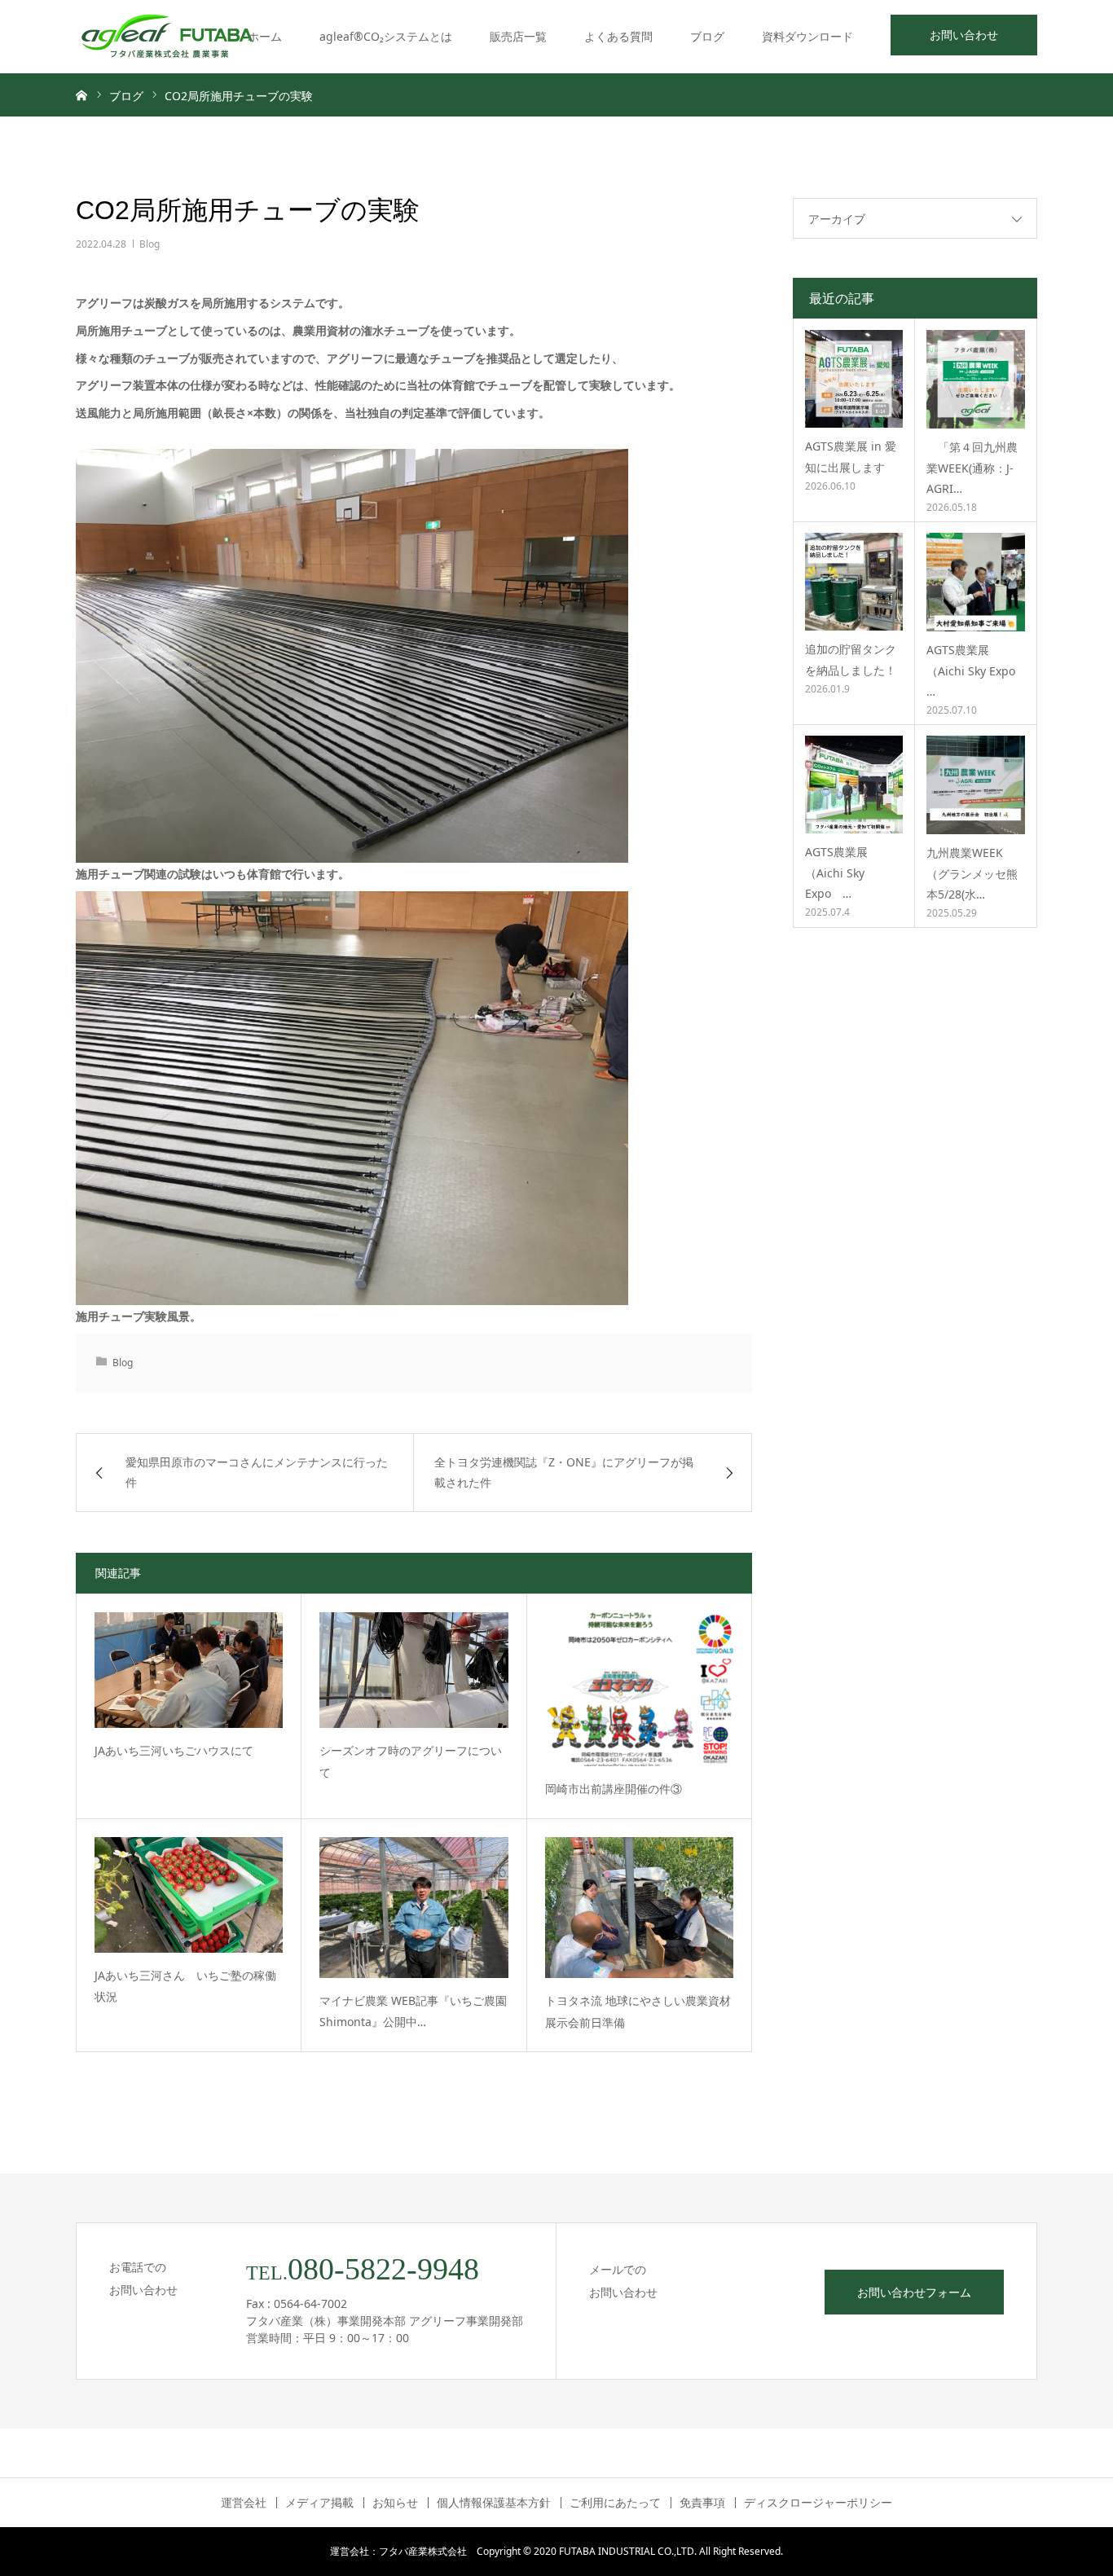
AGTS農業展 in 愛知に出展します (851, 456)
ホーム (265, 36)
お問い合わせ (964, 35)
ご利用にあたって (615, 2503)
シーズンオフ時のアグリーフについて (411, 1761)
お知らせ (395, 2503)
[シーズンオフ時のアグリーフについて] (414, 1670)
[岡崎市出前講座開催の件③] (639, 1689)
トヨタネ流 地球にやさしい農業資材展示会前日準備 (638, 2011)
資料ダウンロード (807, 36)
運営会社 (244, 2503)
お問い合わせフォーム (914, 2292)
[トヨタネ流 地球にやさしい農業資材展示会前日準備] (639, 1908)
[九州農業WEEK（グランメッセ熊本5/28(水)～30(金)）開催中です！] (976, 785)
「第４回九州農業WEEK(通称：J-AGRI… (972, 467)
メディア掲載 (319, 2503)
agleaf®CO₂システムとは (386, 36)
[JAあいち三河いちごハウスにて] (189, 1670)
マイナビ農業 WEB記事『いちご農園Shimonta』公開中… (413, 2011)
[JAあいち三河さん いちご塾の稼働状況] (189, 1895)
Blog (150, 244)
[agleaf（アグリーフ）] (167, 37)
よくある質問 (618, 36)
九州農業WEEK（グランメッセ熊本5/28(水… (972, 873)
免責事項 (702, 2503)
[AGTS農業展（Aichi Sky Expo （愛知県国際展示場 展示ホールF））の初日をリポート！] (976, 582)
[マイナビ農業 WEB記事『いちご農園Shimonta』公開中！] (414, 1908)
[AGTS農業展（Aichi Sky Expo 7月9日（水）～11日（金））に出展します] (854, 785)
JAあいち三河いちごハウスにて (174, 1750)
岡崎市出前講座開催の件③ (614, 1789)
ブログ (707, 36)
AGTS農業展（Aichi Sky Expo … (971, 670)
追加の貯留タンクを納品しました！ (851, 659)
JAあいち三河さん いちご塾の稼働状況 (185, 1986)
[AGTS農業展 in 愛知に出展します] (854, 379)
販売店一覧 (518, 36)
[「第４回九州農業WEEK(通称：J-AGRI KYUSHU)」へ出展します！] (976, 379)
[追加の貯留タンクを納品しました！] (854, 582)
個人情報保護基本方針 (494, 2503)
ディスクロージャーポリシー (818, 2503)
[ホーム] (81, 95)
